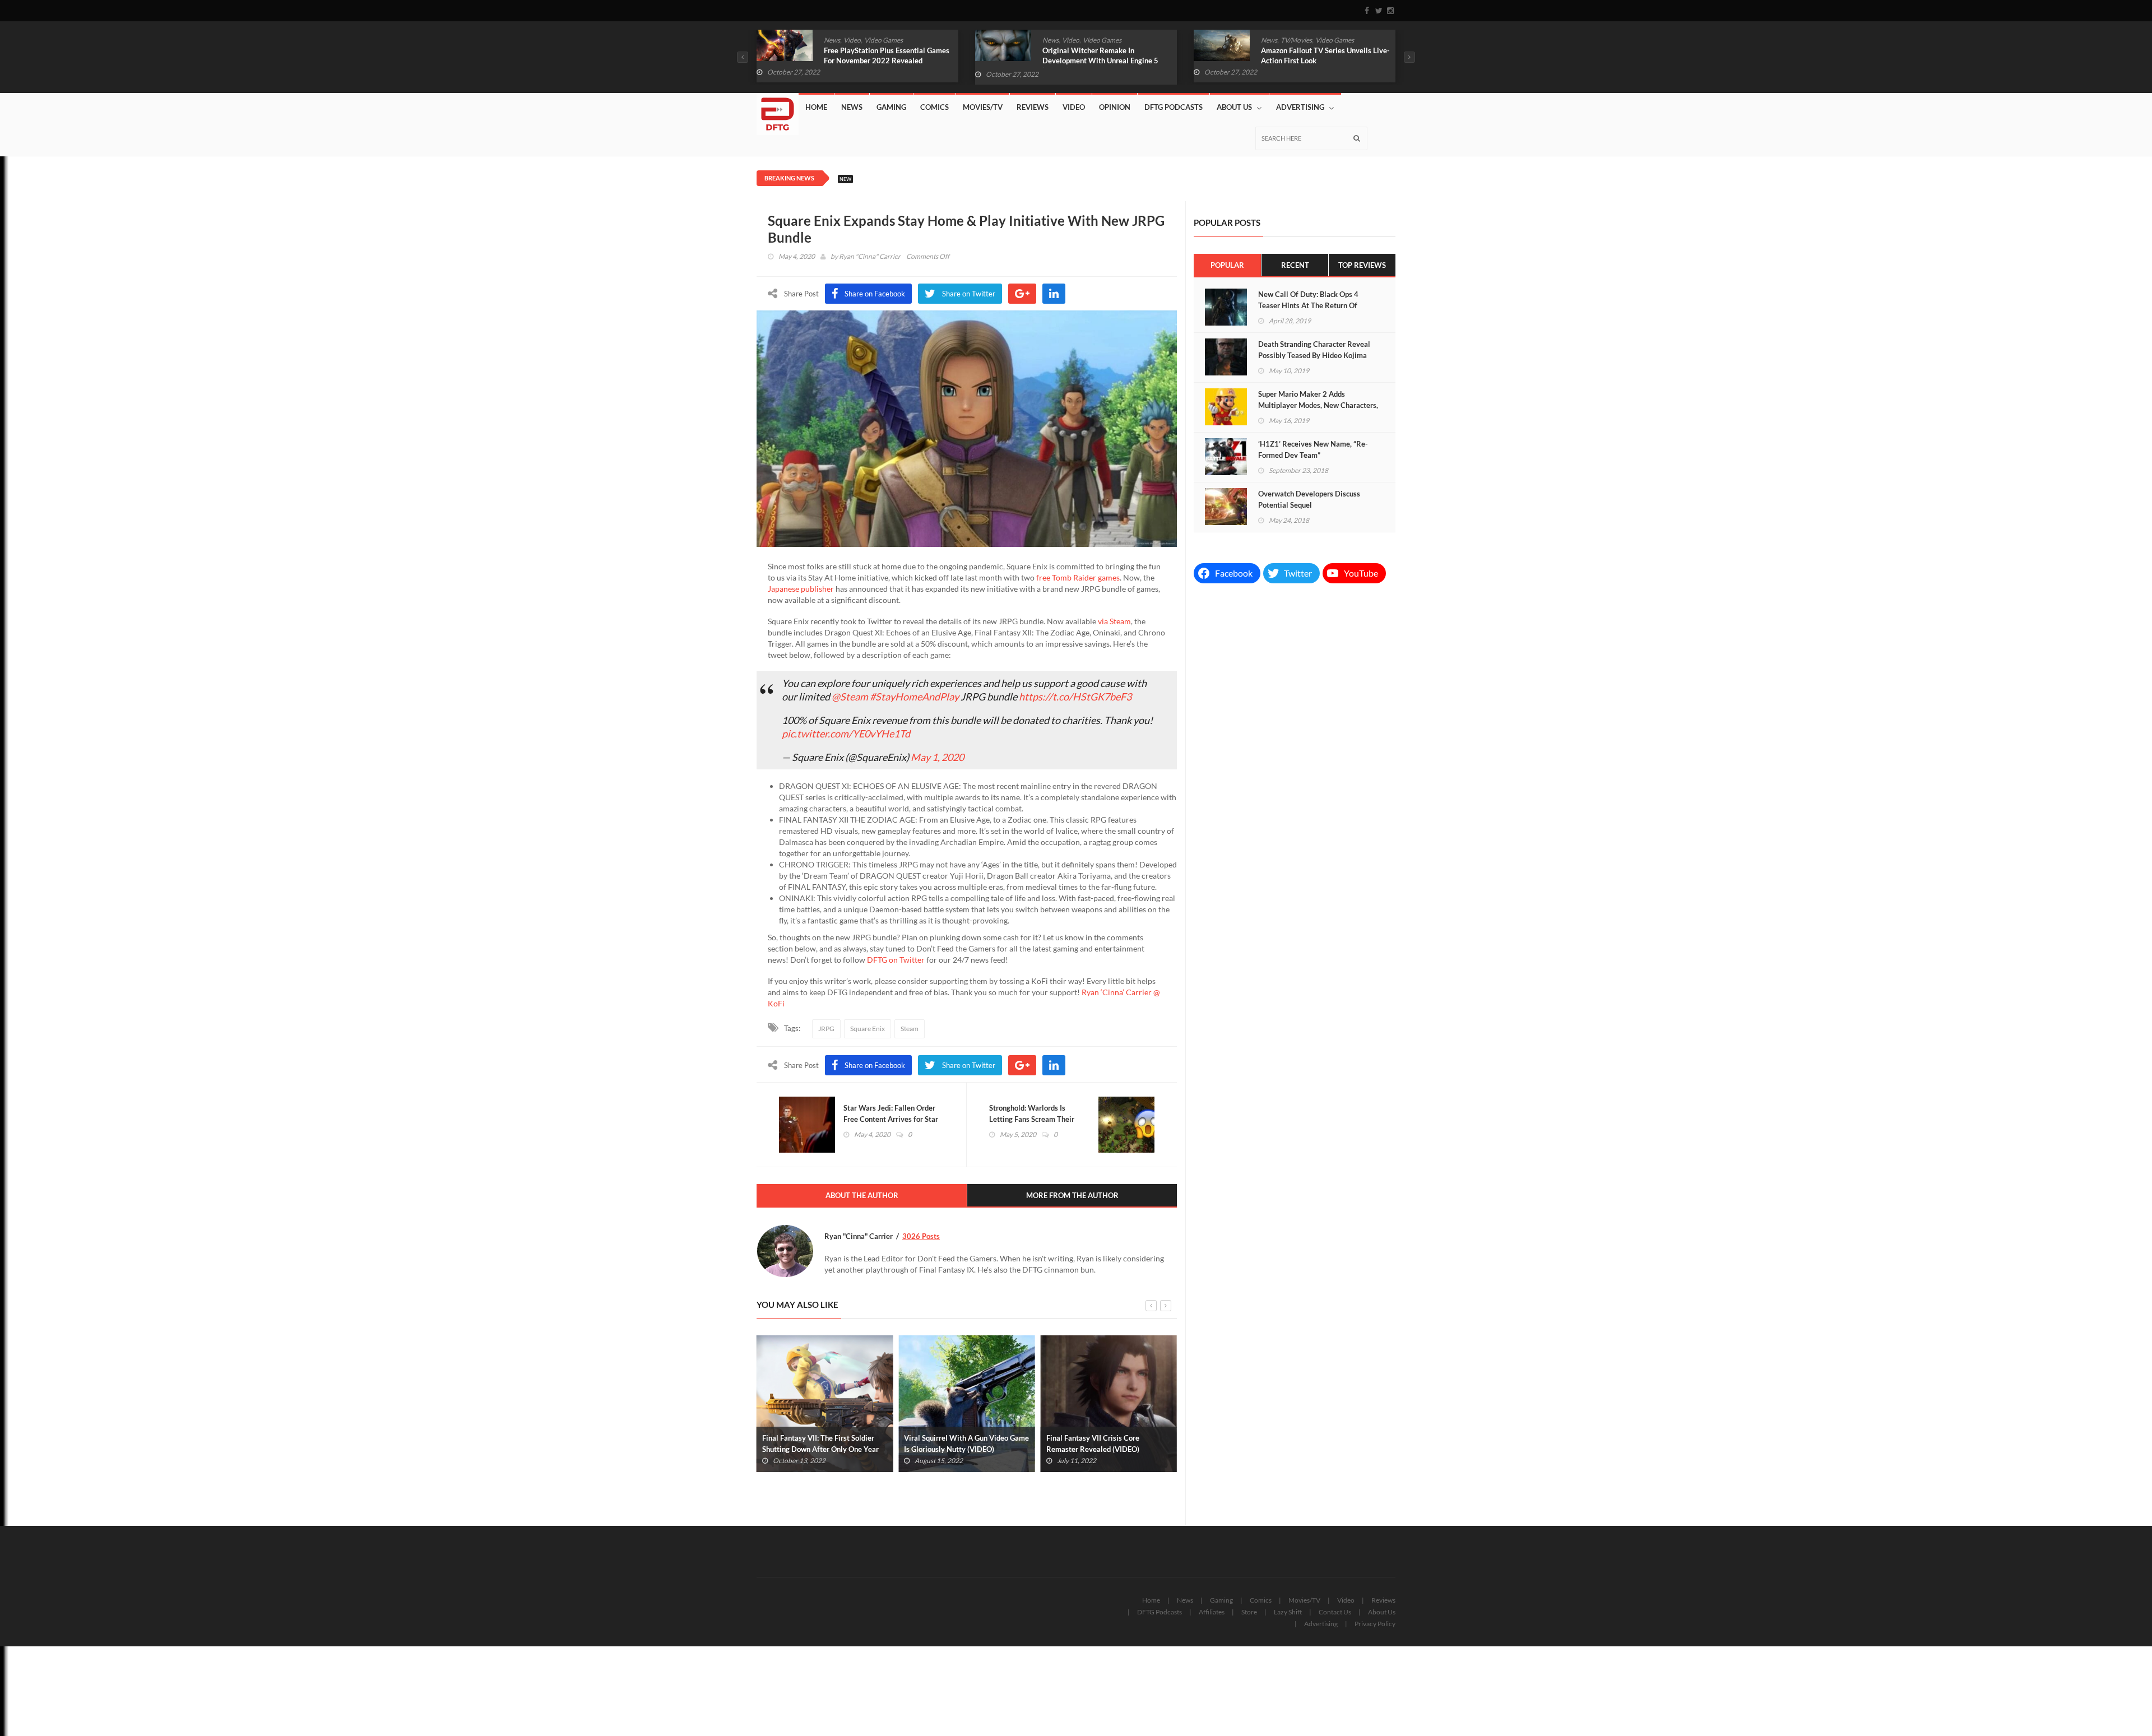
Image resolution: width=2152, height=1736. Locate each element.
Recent (1295, 265)
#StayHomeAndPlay (914, 697)
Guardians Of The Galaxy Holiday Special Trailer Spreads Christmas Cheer (1316, 61)
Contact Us (1335, 1612)
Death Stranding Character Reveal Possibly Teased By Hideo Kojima (1314, 350)
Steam (910, 1029)
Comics (1272, 40)
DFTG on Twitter (896, 960)
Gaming (891, 107)
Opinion (1115, 107)
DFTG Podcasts (1174, 107)
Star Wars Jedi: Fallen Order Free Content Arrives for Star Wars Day (891, 1119)
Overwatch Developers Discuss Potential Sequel (1309, 499)
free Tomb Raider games (1078, 577)
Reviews (1033, 107)
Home (816, 107)
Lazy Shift (1288, 1612)
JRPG (826, 1029)
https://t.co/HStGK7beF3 (1075, 697)
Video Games (883, 40)
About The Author (862, 1195)
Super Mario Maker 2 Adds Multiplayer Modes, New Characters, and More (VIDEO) (1318, 405)
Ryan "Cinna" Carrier (870, 256)
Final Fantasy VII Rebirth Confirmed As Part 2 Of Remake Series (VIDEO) (1106, 1443)
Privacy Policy (1375, 1624)
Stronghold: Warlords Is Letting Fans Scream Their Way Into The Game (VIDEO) (1036, 1119)
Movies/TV (983, 107)
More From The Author (1072, 1195)
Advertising (1300, 107)
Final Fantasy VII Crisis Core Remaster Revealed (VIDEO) (950, 1443)
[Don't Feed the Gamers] (778, 110)
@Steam (850, 697)
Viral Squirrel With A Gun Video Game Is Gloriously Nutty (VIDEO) (825, 1443)
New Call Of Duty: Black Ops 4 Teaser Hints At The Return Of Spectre (1308, 305)
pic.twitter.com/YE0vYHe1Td (846, 734)
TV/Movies (1078, 40)
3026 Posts (921, 1236)
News (832, 40)
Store (1249, 1612)
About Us (1234, 107)
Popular (1227, 265)
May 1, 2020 (937, 757)
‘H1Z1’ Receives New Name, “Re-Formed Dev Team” (1313, 449)
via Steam (1114, 621)
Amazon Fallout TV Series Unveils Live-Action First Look (1107, 55)
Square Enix (868, 1029)
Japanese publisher (801, 589)
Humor (1297, 40)
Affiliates (1212, 1612)
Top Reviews (1362, 265)
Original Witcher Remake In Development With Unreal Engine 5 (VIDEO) (882, 61)
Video (852, 40)
